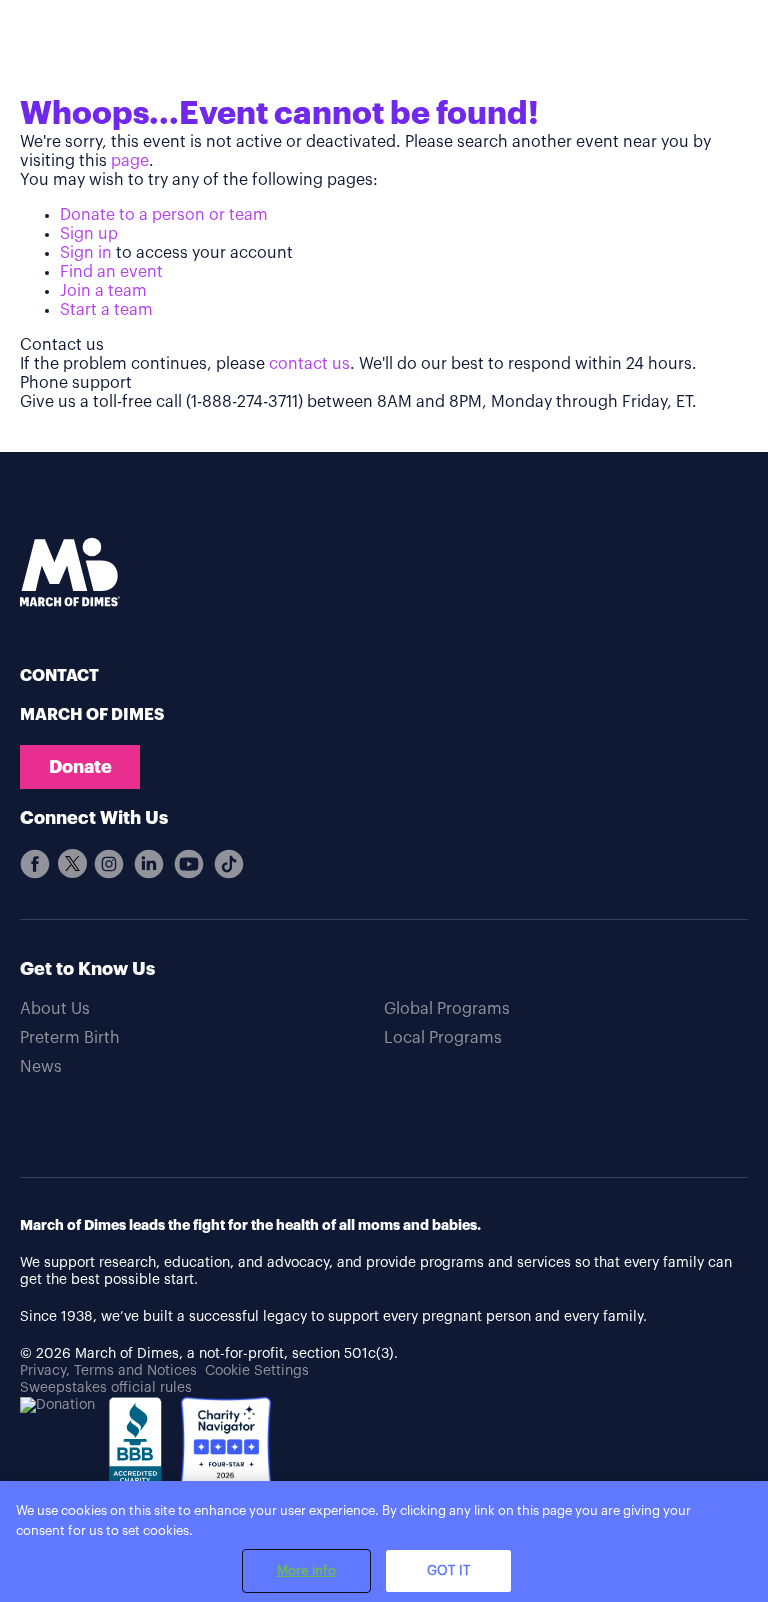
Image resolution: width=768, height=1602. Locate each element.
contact (59, 676)
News (41, 1067)
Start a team (106, 310)
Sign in (86, 253)
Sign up (89, 234)
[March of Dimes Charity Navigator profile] (226, 1444)
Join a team (103, 291)
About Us (55, 1009)
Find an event (111, 272)
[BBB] (138, 1454)
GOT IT (448, 1570)
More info (306, 1570)
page (130, 161)
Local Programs (443, 1038)
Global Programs (447, 1009)
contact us (309, 364)
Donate (80, 767)
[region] (384, 1541)
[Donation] (57, 1405)
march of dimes (92, 715)
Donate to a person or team (164, 215)
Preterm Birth (70, 1038)
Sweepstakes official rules (106, 1388)
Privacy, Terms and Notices (108, 1371)
